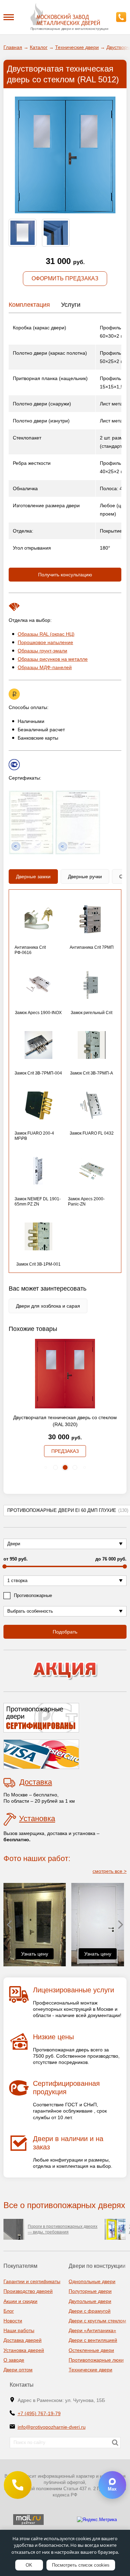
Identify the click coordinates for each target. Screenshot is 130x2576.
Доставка (36, 1782)
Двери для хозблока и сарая (48, 1306)
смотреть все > (110, 1871)
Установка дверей (24, 2350)
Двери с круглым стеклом (97, 2321)
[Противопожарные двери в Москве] (65, 15)
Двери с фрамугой (90, 2311)
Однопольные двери (92, 2281)
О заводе (14, 2360)
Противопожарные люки (96, 2360)
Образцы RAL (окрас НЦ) (46, 634)
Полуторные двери (90, 2291)
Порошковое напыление (45, 642)
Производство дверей (28, 2291)
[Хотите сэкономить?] (65, 1671)
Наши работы (19, 2330)
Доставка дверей (23, 2340)
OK (29, 2565)
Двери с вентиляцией (93, 2340)
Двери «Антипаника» (92, 2330)
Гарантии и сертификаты (32, 2281)
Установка (37, 1818)
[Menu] (9, 17)
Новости (13, 2321)
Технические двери (90, 2370)
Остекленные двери (91, 2350)
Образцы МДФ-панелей (45, 667)
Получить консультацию (65, 575)
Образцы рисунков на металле (53, 659)
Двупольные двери (90, 2301)
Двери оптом (18, 2370)
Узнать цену (35, 1954)
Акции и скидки (20, 2301)
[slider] (5, 1566)
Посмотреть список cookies (81, 2565)
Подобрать (65, 1632)
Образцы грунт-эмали (42, 651)
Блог (9, 2311)
